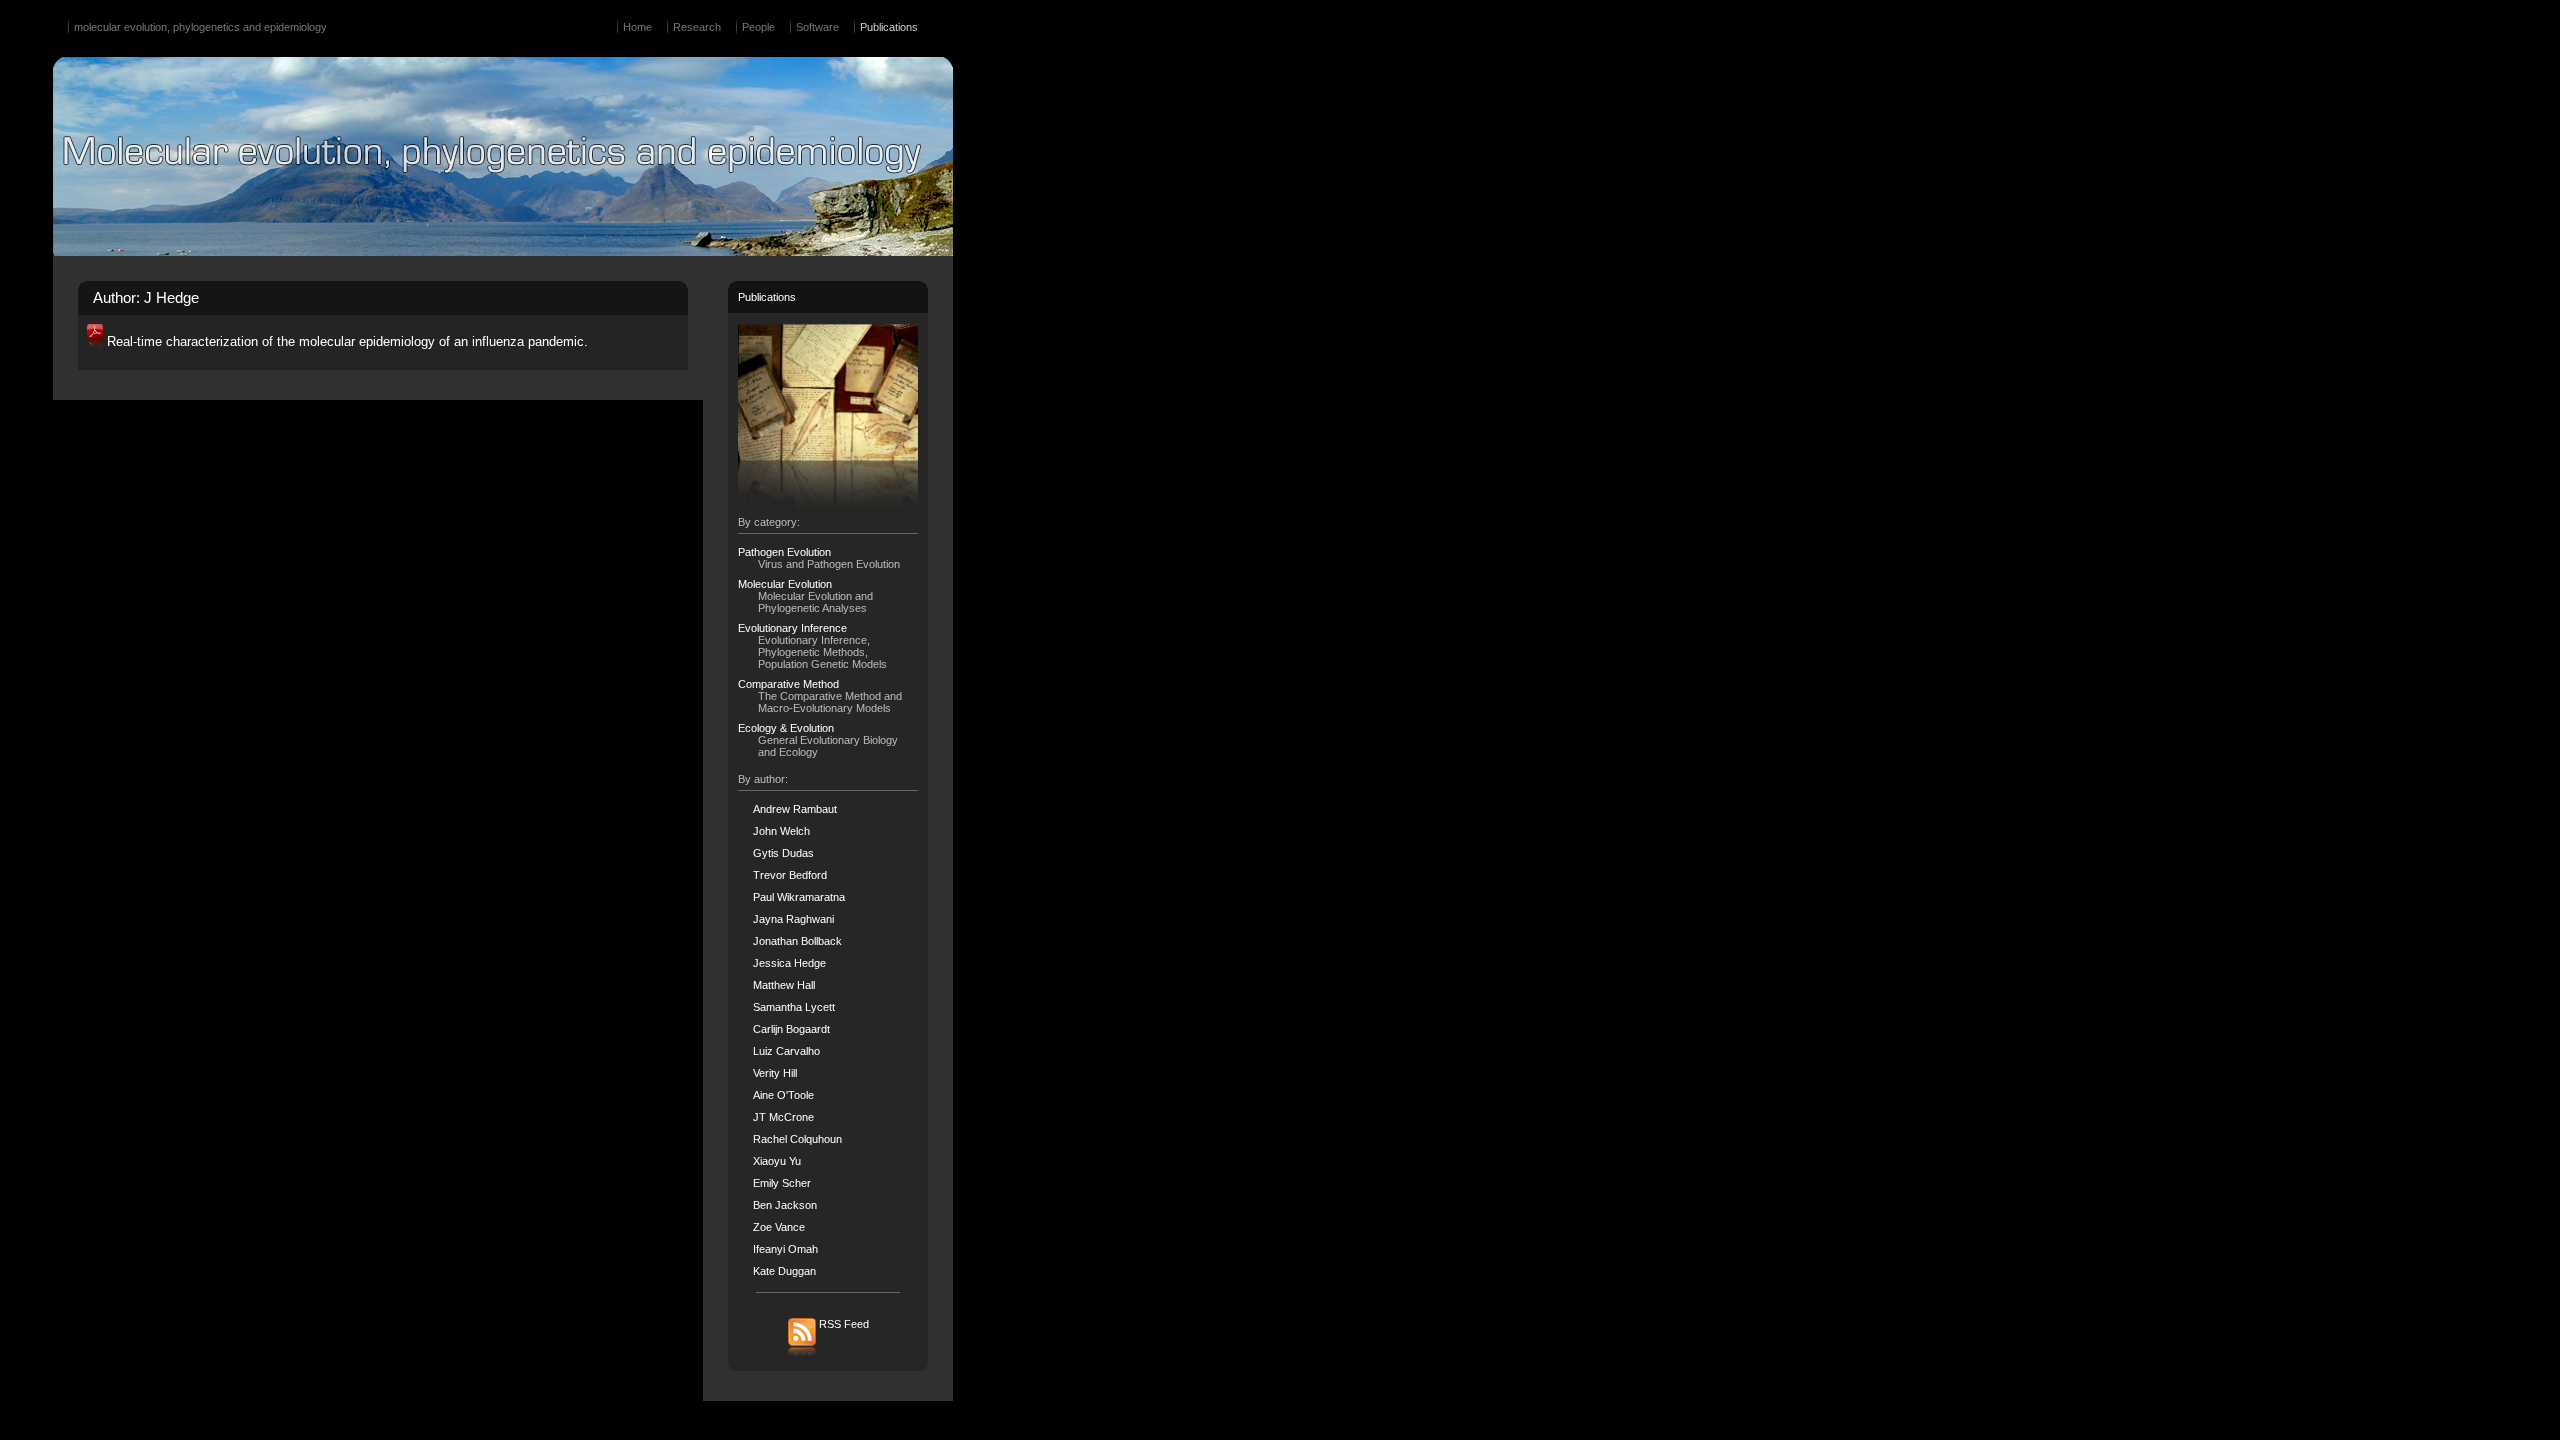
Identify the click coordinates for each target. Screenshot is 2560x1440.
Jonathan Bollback (797, 941)
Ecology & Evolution (786, 728)
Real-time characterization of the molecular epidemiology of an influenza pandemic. (347, 341)
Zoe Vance (779, 1227)
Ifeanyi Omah (785, 1249)
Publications (889, 27)
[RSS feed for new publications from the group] (828, 1355)
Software (817, 27)
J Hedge (171, 298)
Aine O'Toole (783, 1095)
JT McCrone (783, 1117)
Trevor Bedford (790, 875)
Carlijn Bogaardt (791, 1029)
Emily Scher (782, 1183)
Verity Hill (775, 1073)
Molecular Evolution (785, 584)
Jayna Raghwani (793, 919)
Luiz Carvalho (786, 1051)
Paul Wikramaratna (799, 897)
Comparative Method (788, 684)
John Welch (781, 831)
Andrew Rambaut (795, 809)
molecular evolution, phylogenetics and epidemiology (200, 27)
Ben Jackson (785, 1205)
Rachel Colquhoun (797, 1139)
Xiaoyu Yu (777, 1161)
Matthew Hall (784, 985)
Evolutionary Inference (792, 628)
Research (697, 27)
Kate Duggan (784, 1271)
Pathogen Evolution (784, 552)
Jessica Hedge (789, 963)
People (758, 27)
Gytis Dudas (783, 853)
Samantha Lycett (794, 1007)
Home (637, 27)
